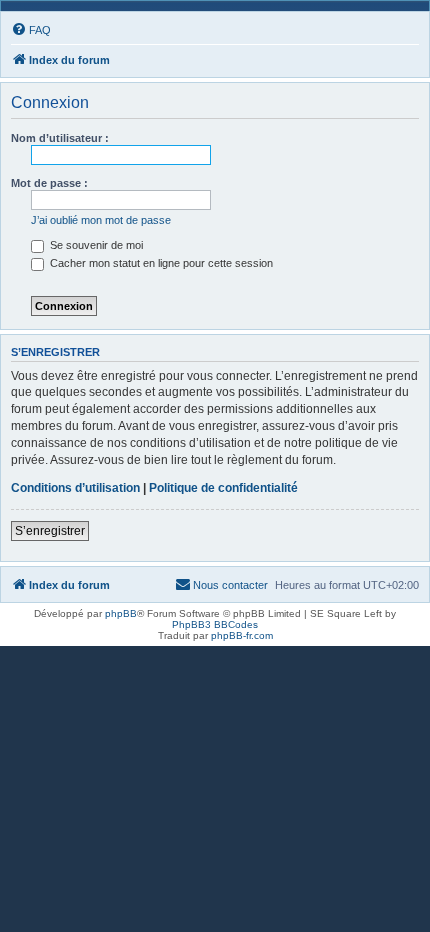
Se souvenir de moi (95, 245)
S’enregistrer (50, 531)
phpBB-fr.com (242, 635)
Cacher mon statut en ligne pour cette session (160, 263)
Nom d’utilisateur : (60, 138)
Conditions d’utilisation (75, 488)
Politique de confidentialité (223, 488)
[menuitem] (31, 30)
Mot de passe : (49, 183)
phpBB (121, 613)
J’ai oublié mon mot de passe (101, 220)
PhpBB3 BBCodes (215, 624)
